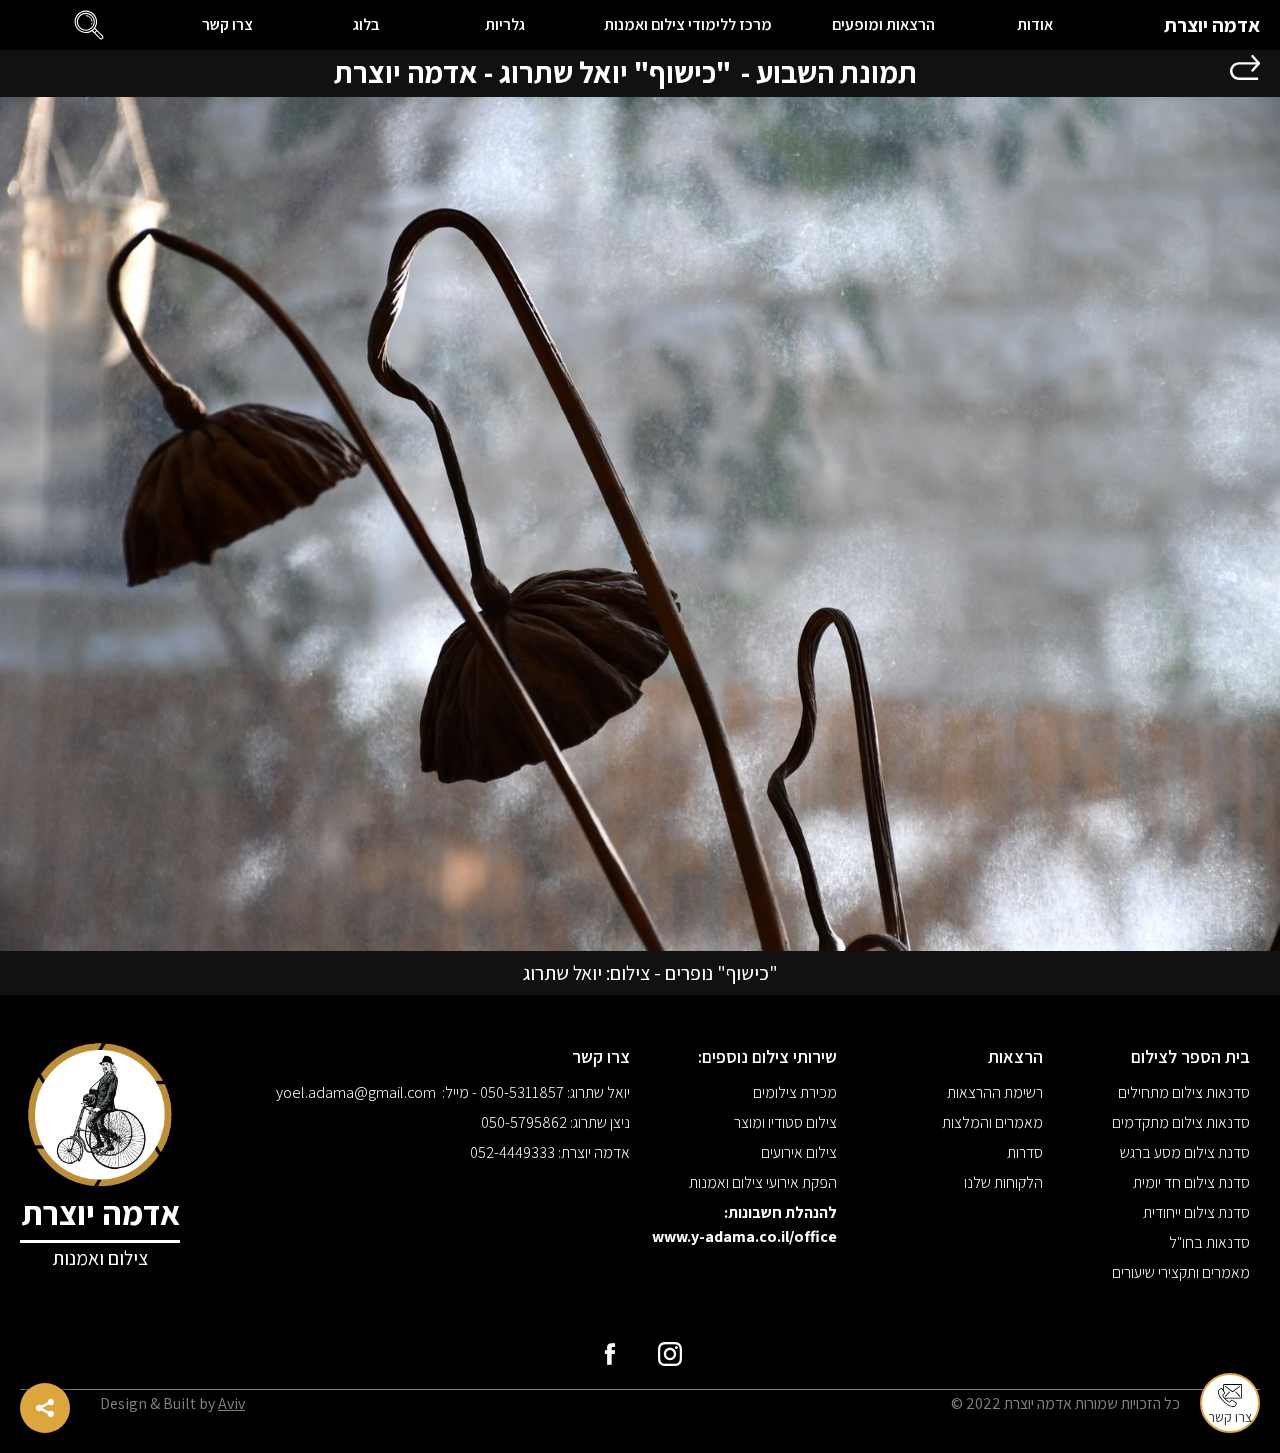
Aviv (231, 1403)
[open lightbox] (640, 524)
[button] (89, 25)
